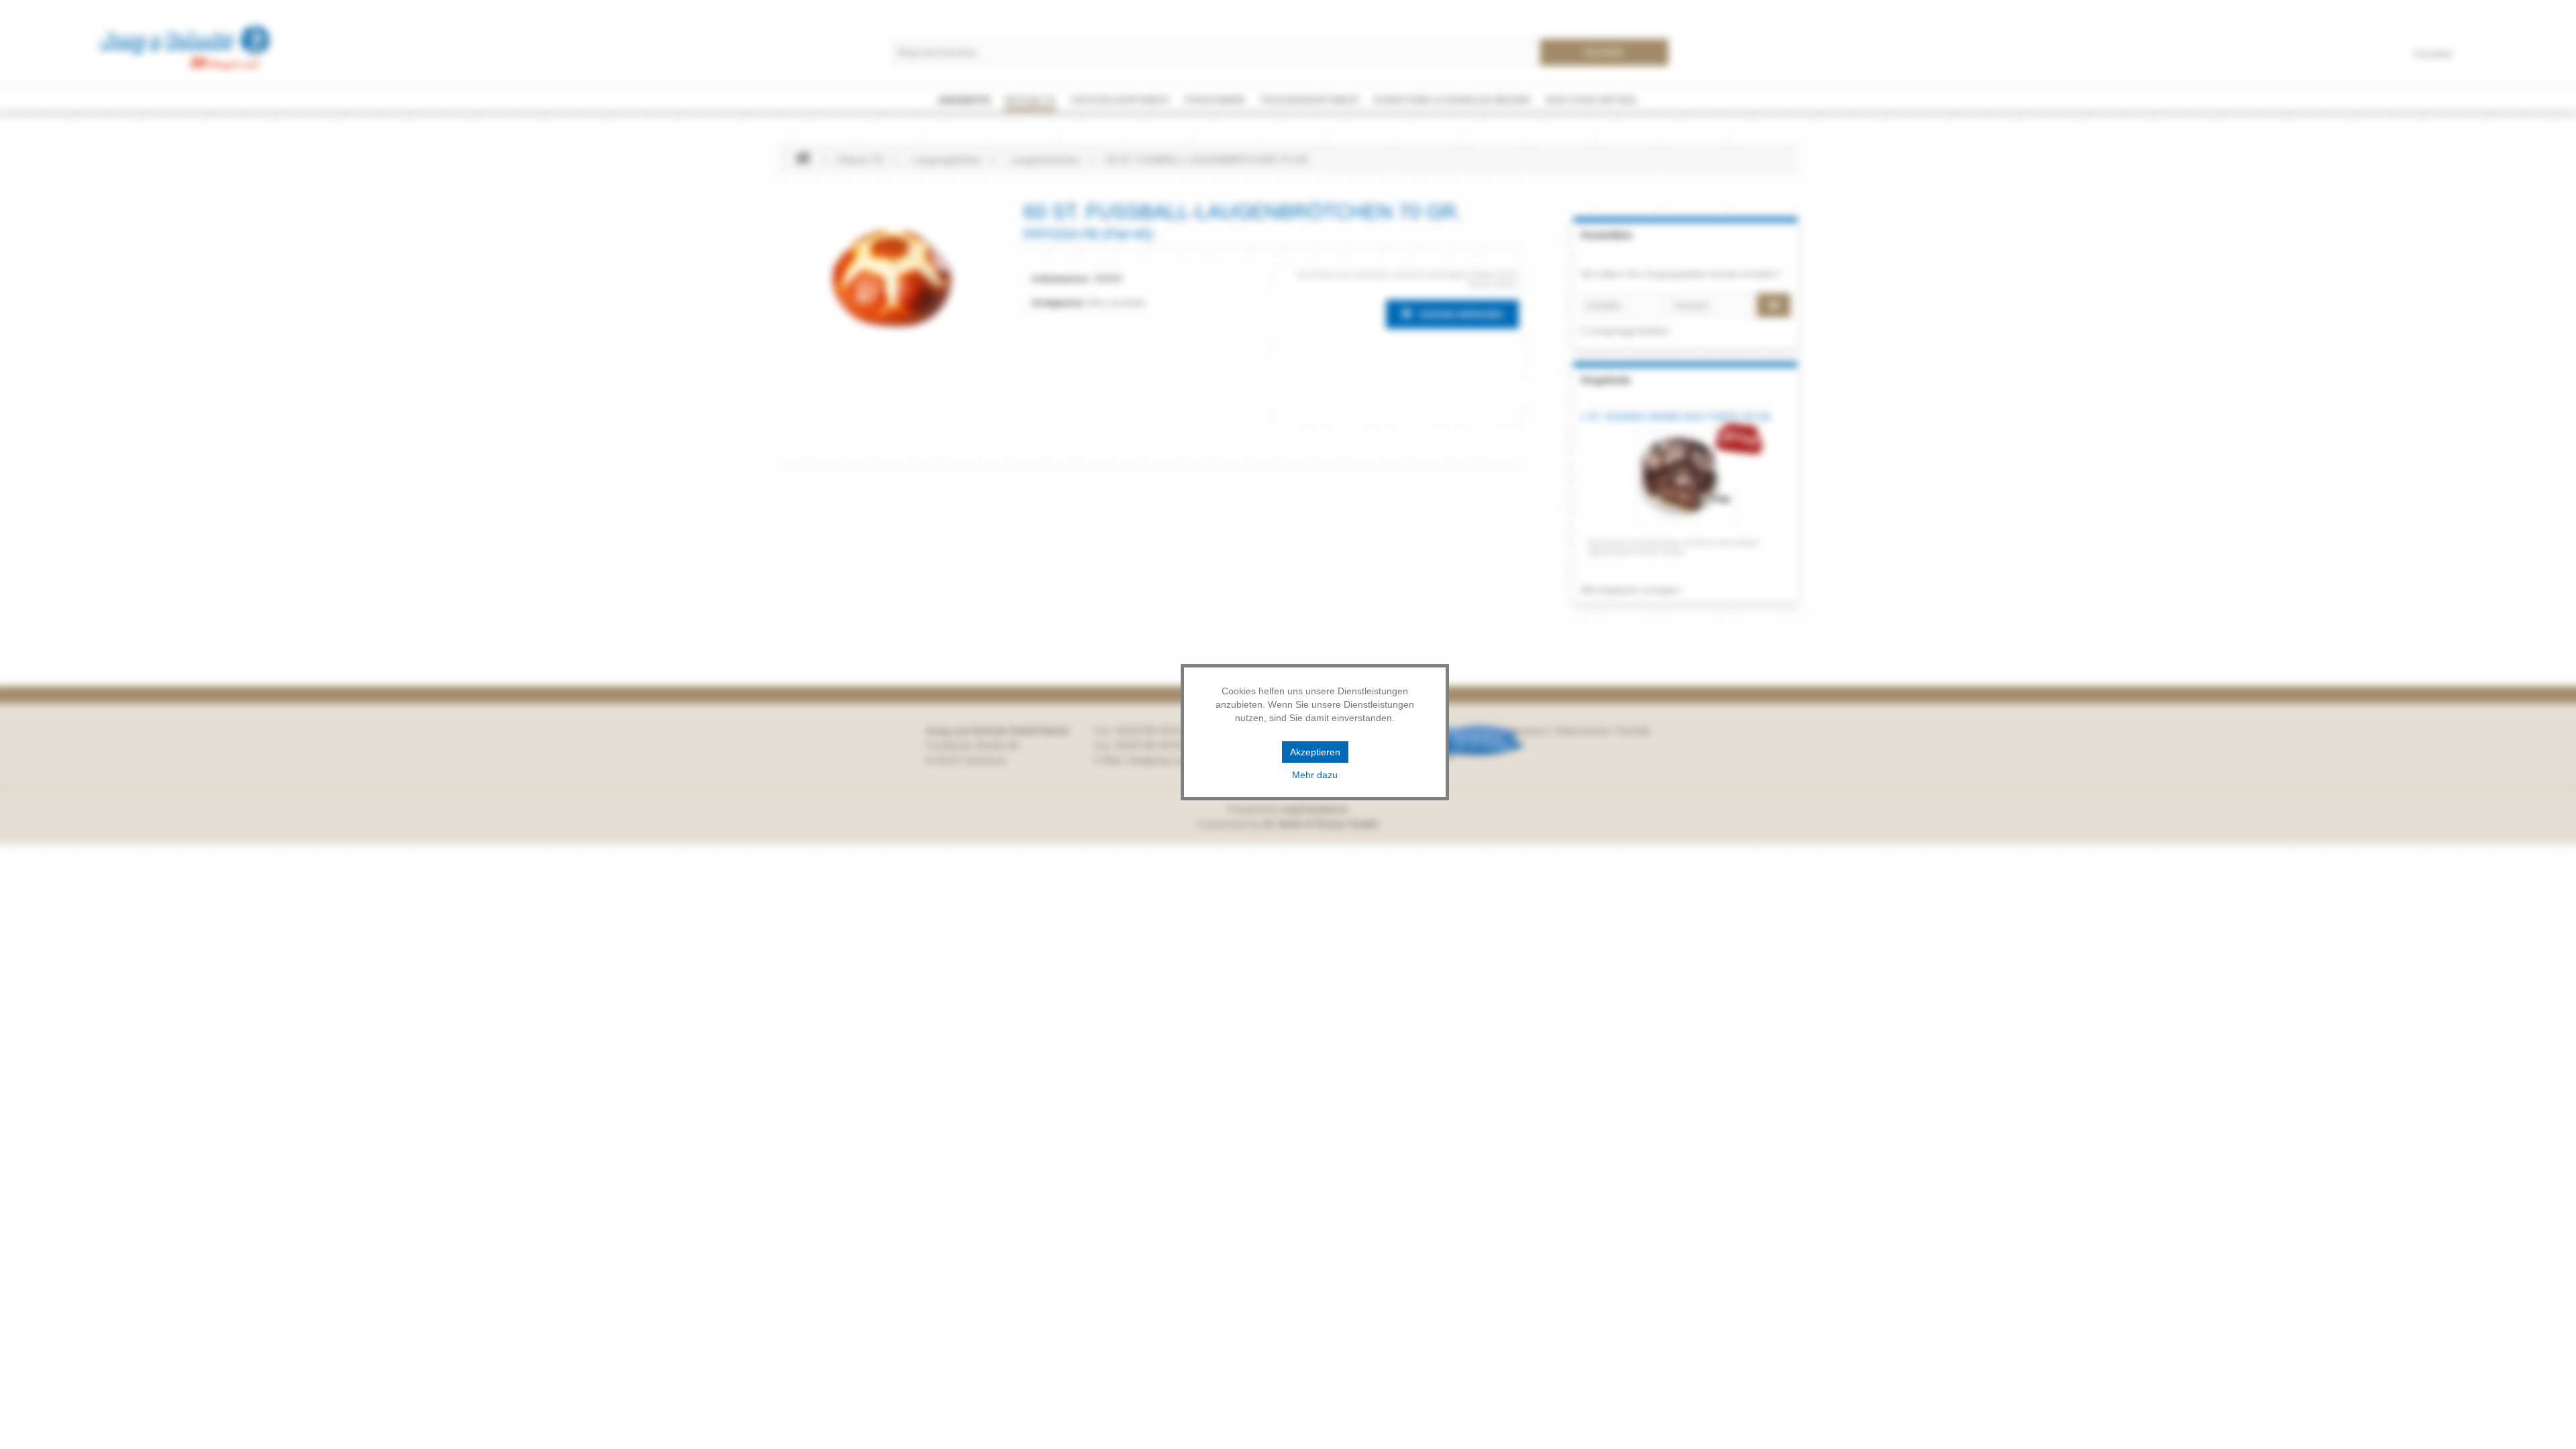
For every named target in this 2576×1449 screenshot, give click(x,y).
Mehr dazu (1315, 775)
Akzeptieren (1315, 752)
